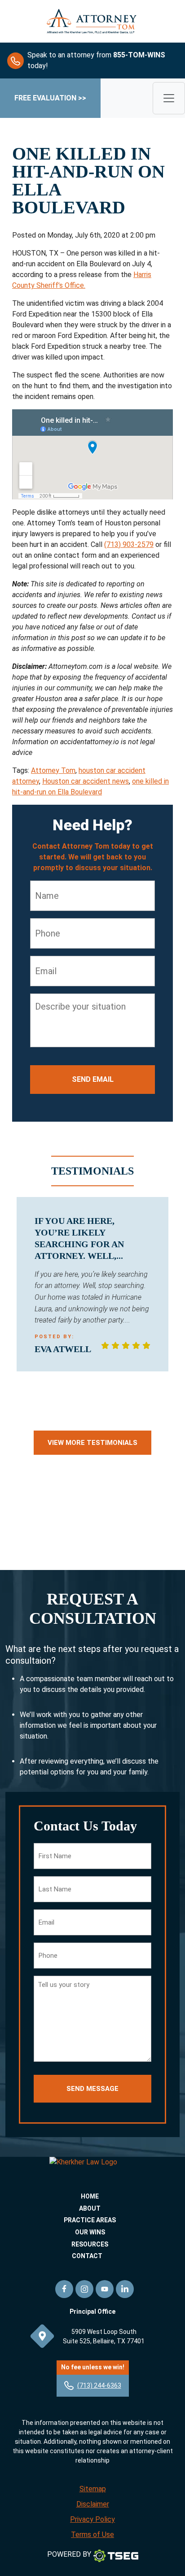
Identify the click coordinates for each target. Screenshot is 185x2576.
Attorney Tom (53, 770)
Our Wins (90, 2232)
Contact (87, 2256)
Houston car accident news (86, 781)
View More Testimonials (92, 1443)
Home (90, 2196)
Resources (90, 2244)
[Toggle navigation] (169, 98)
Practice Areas (90, 2220)
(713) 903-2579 (129, 544)
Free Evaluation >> (50, 98)
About (90, 2208)
